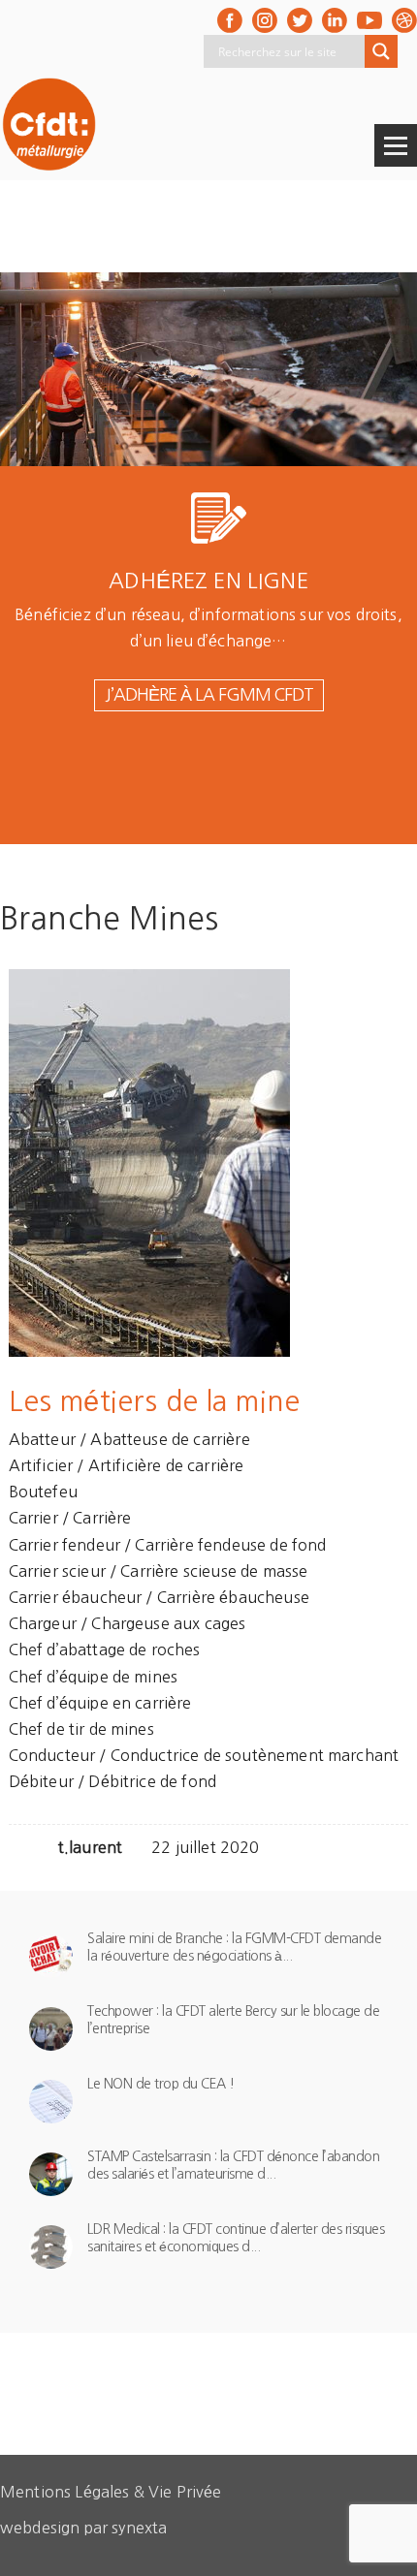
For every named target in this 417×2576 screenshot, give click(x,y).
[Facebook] (230, 20)
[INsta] (265, 20)
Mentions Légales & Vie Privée (111, 2492)
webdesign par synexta (83, 2528)
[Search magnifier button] (381, 51)
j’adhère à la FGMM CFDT (209, 695)
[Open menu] (396, 145)
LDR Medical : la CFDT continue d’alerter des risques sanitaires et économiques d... (236, 2238)
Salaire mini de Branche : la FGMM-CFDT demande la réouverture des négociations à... (234, 1947)
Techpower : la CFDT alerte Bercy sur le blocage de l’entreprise (233, 2020)
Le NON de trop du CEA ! (161, 2084)
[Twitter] (300, 20)
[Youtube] (369, 20)
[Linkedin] (335, 20)
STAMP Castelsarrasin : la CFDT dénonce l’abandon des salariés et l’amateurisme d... (233, 2165)
